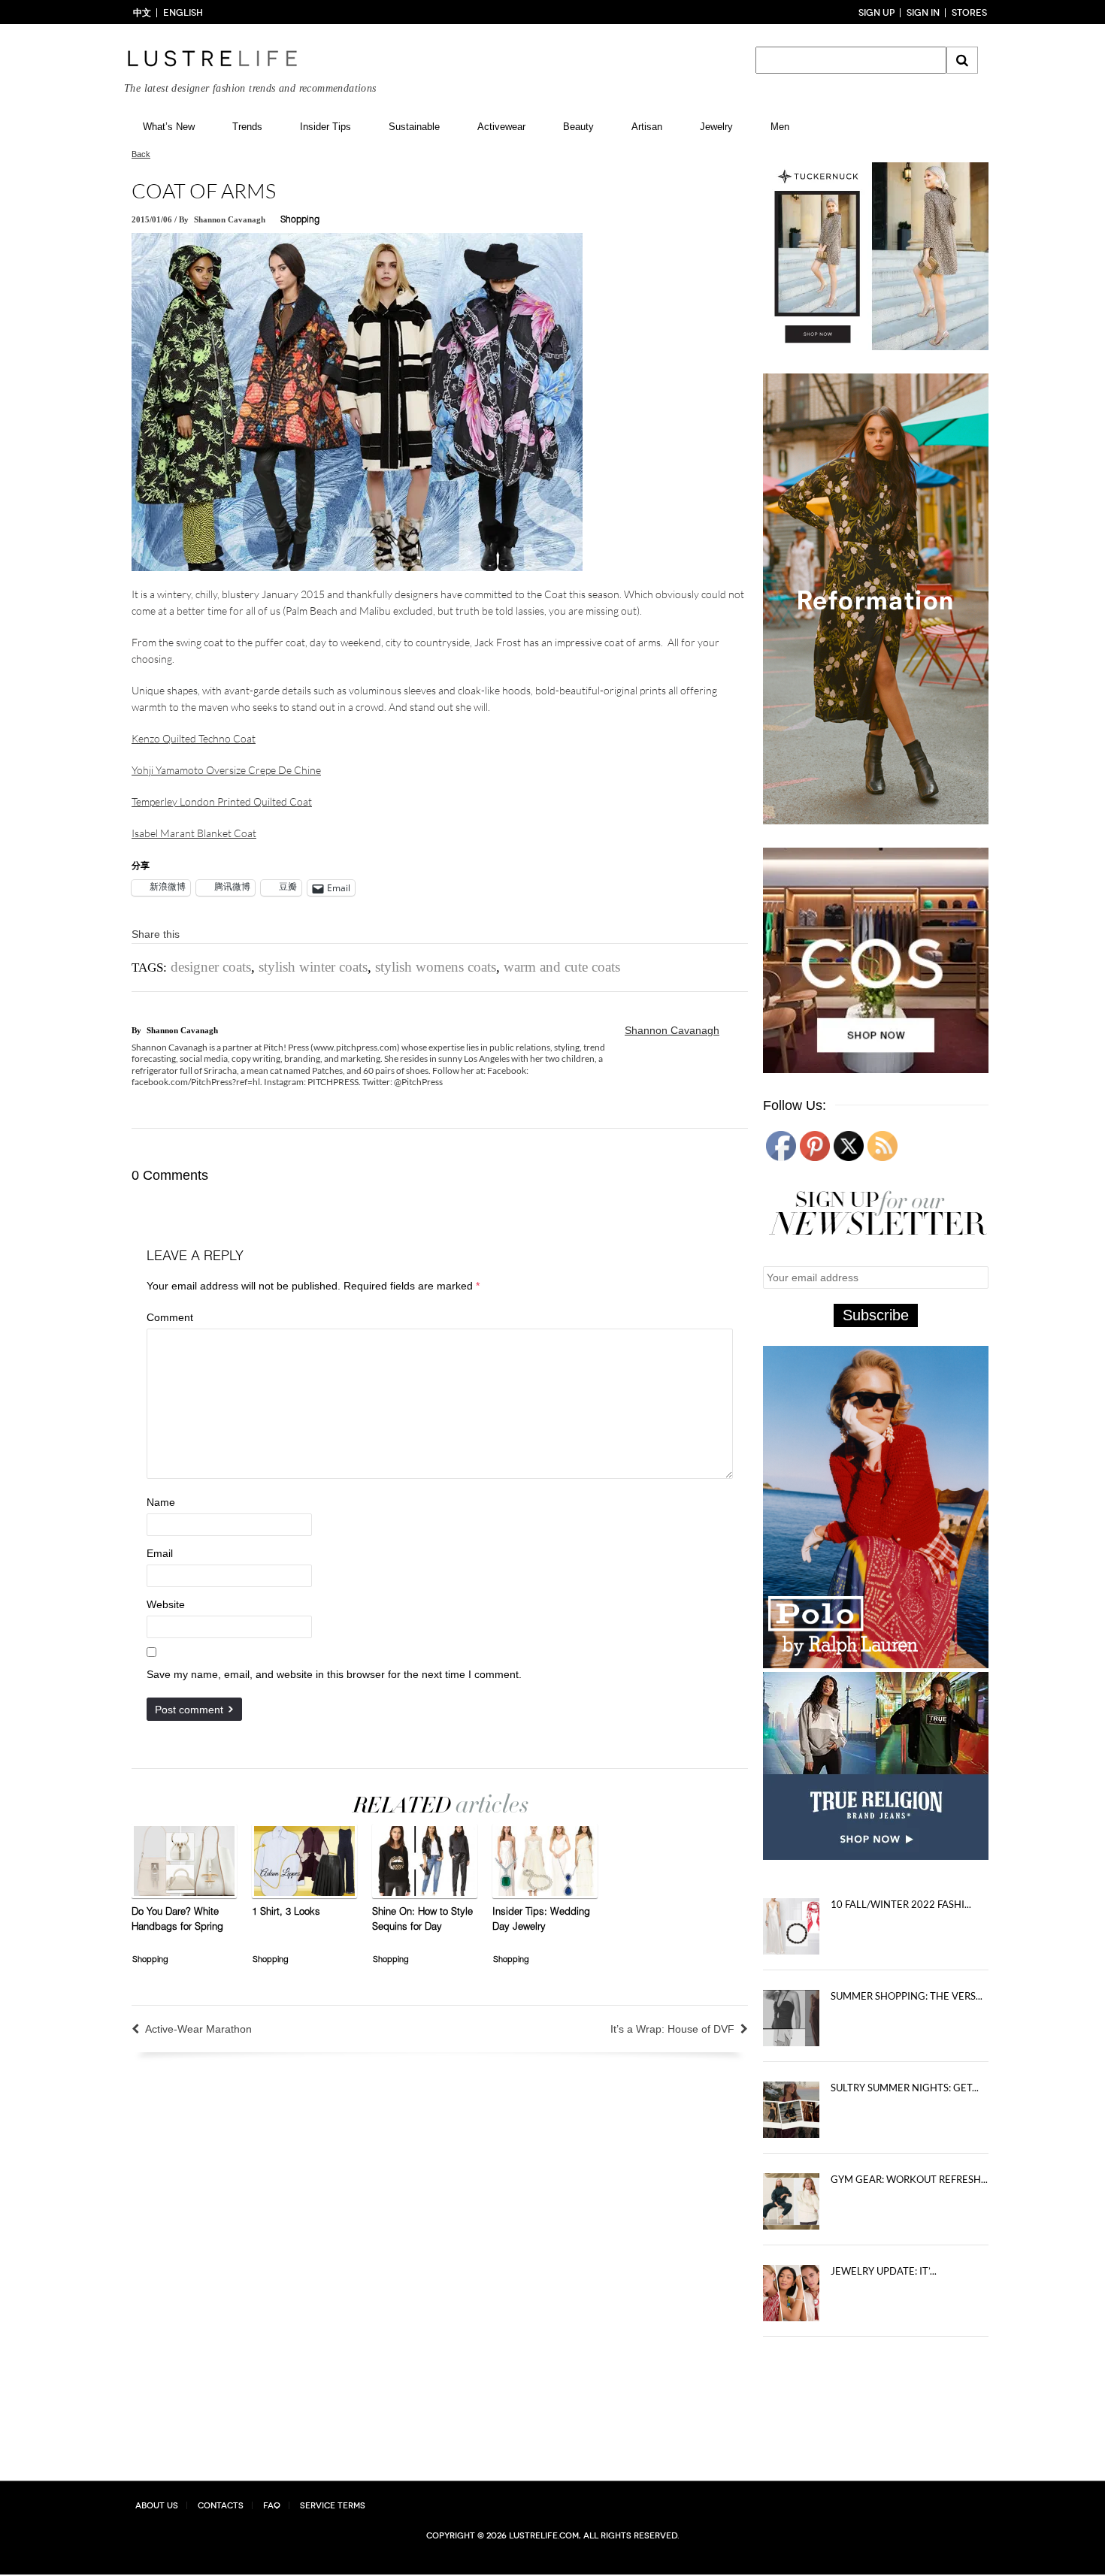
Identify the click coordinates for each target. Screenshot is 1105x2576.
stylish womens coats (436, 967)
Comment (170, 1317)
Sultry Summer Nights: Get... (905, 2091)
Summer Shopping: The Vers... (907, 2000)
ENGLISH (183, 13)
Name (161, 1502)
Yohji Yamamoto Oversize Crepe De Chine (226, 770)
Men (780, 127)
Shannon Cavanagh (230, 219)
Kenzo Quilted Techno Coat (194, 738)
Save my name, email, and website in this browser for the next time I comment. (334, 1674)
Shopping (300, 220)
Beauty (578, 127)
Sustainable (414, 127)
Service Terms (333, 2506)
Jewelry (716, 127)
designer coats (211, 967)
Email (160, 1553)
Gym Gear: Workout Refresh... (909, 2183)
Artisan (647, 127)
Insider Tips (325, 127)
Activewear (501, 127)
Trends (247, 127)
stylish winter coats (313, 967)
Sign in (923, 13)
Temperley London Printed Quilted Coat (222, 801)
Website (166, 1604)
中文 (142, 13)
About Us (157, 2506)
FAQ (272, 2506)
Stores (969, 13)
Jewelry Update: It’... (884, 2275)
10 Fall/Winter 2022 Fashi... (901, 1908)
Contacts (221, 2506)
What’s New (169, 127)
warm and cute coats (562, 967)
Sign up (876, 13)
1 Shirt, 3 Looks (286, 1913)
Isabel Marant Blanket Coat (194, 833)
